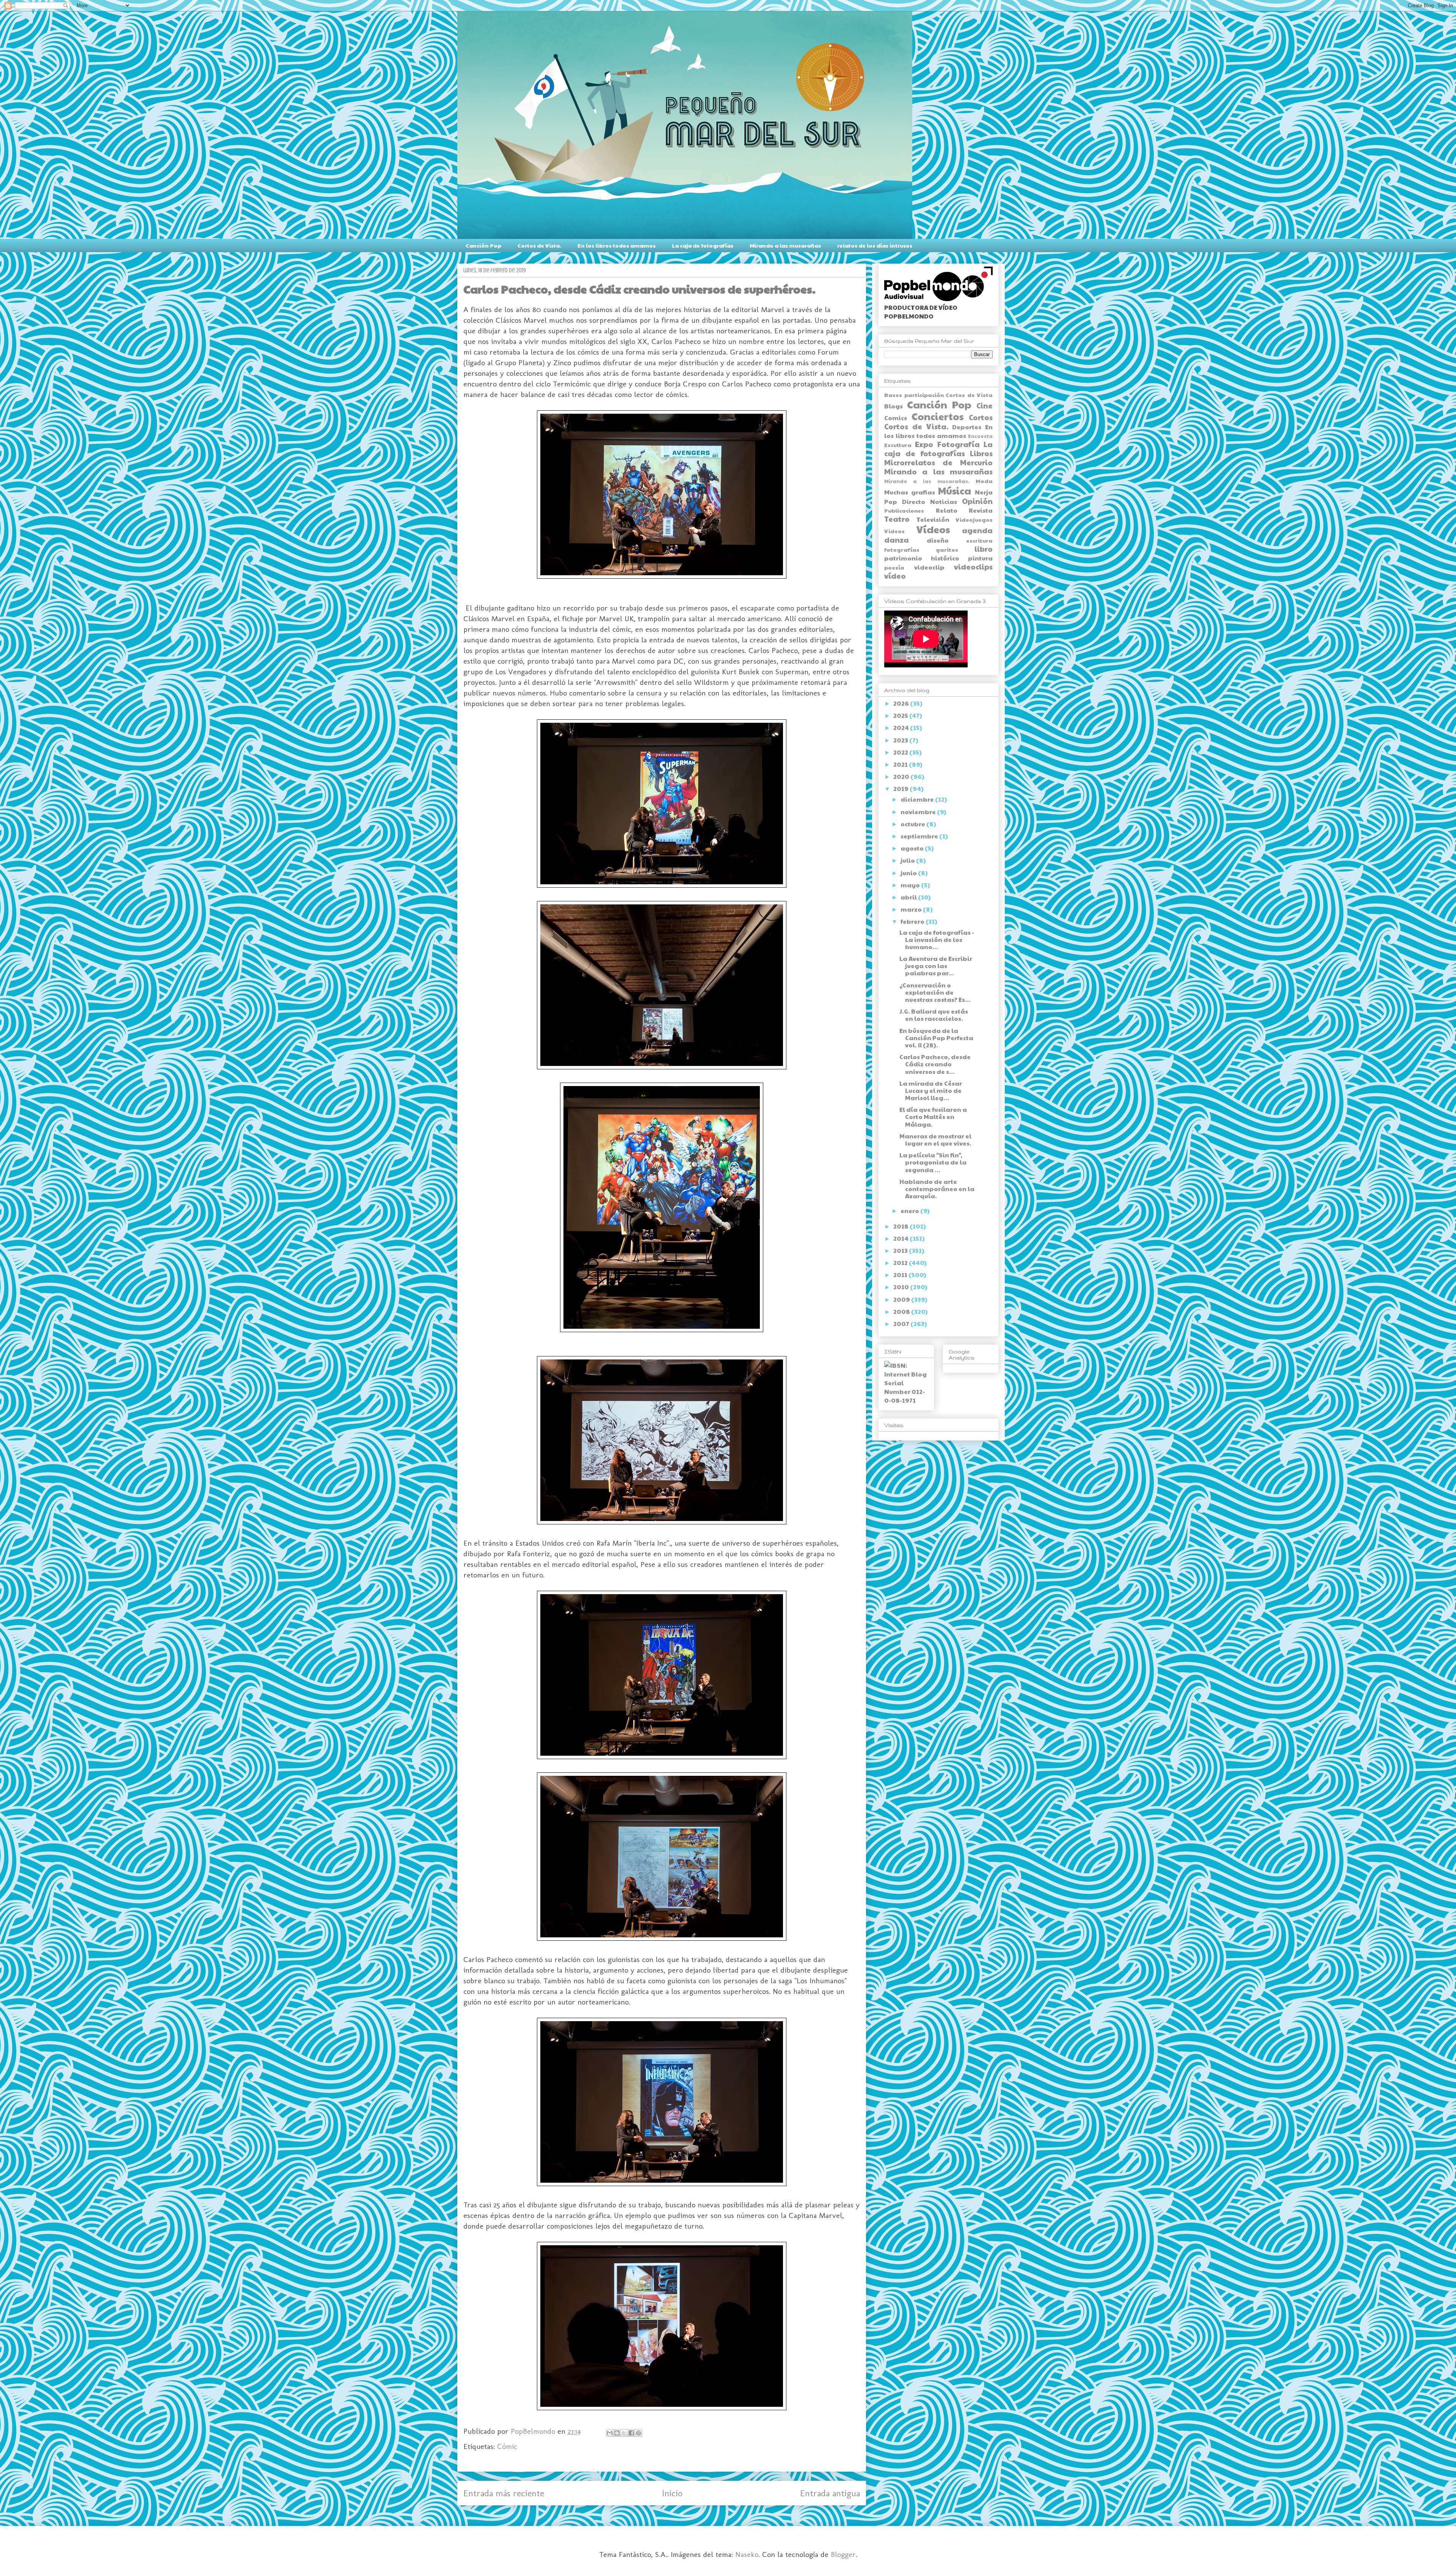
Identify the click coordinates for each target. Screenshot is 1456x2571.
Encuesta (980, 436)
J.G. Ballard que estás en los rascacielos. (934, 1015)
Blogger (843, 2554)
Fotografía (959, 444)
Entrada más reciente (504, 2493)
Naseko (747, 2554)
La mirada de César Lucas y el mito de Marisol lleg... (931, 1090)
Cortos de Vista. (539, 245)
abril (909, 897)
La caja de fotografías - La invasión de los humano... (937, 939)
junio (909, 873)
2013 (901, 1250)
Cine (985, 405)
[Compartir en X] (624, 2433)
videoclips (973, 567)
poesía (894, 567)
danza (897, 540)
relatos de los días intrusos (875, 245)
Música (955, 490)
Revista (981, 510)
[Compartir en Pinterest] (639, 2433)
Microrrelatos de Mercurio (938, 462)
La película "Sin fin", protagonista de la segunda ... (933, 1162)
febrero (913, 921)
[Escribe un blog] (617, 2433)
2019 (901, 789)
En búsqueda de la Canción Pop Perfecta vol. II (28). (936, 1038)
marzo (912, 909)
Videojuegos (974, 520)
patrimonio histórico (922, 558)
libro (984, 549)
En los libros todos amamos (617, 245)
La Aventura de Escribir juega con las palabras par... (936, 966)
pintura (980, 558)
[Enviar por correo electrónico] (610, 2433)
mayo (911, 885)
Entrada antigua (830, 2493)
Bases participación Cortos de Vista (938, 395)
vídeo (895, 576)
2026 (902, 703)
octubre (913, 824)
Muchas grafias (910, 492)
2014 (901, 1238)
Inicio (672, 2493)
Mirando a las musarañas (785, 245)
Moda (984, 481)
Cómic (507, 2446)
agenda (977, 530)
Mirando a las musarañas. (927, 481)
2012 (901, 1263)
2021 (901, 764)
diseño (938, 540)
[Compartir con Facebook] (631, 2433)
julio (908, 860)
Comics (896, 418)
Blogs (894, 406)
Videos (894, 531)
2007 (902, 1324)
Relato (947, 510)
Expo (924, 444)
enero (910, 1211)
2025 (901, 715)
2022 (901, 752)
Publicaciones (904, 510)
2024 (902, 728)
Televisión (933, 519)
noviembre (919, 812)
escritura (979, 540)
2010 (902, 1287)
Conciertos (937, 416)
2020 (902, 776)
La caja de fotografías (703, 245)
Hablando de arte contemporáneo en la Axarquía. (937, 1189)
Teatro (897, 519)
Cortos (981, 417)
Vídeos (933, 529)
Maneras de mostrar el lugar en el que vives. (935, 1140)
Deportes (967, 427)
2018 (901, 1226)
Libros (981, 453)
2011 (901, 1275)
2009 (902, 1299)
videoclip (929, 567)
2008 (902, 1311)
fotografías (902, 549)
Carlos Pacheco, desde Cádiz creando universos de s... (935, 1064)
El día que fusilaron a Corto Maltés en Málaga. (933, 1117)
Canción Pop (483, 245)
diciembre (918, 799)
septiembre (920, 836)
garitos (947, 549)
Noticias (944, 501)
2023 (901, 740)
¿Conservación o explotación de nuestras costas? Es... (935, 992)
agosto (913, 848)
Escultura (898, 445)
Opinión (977, 501)
